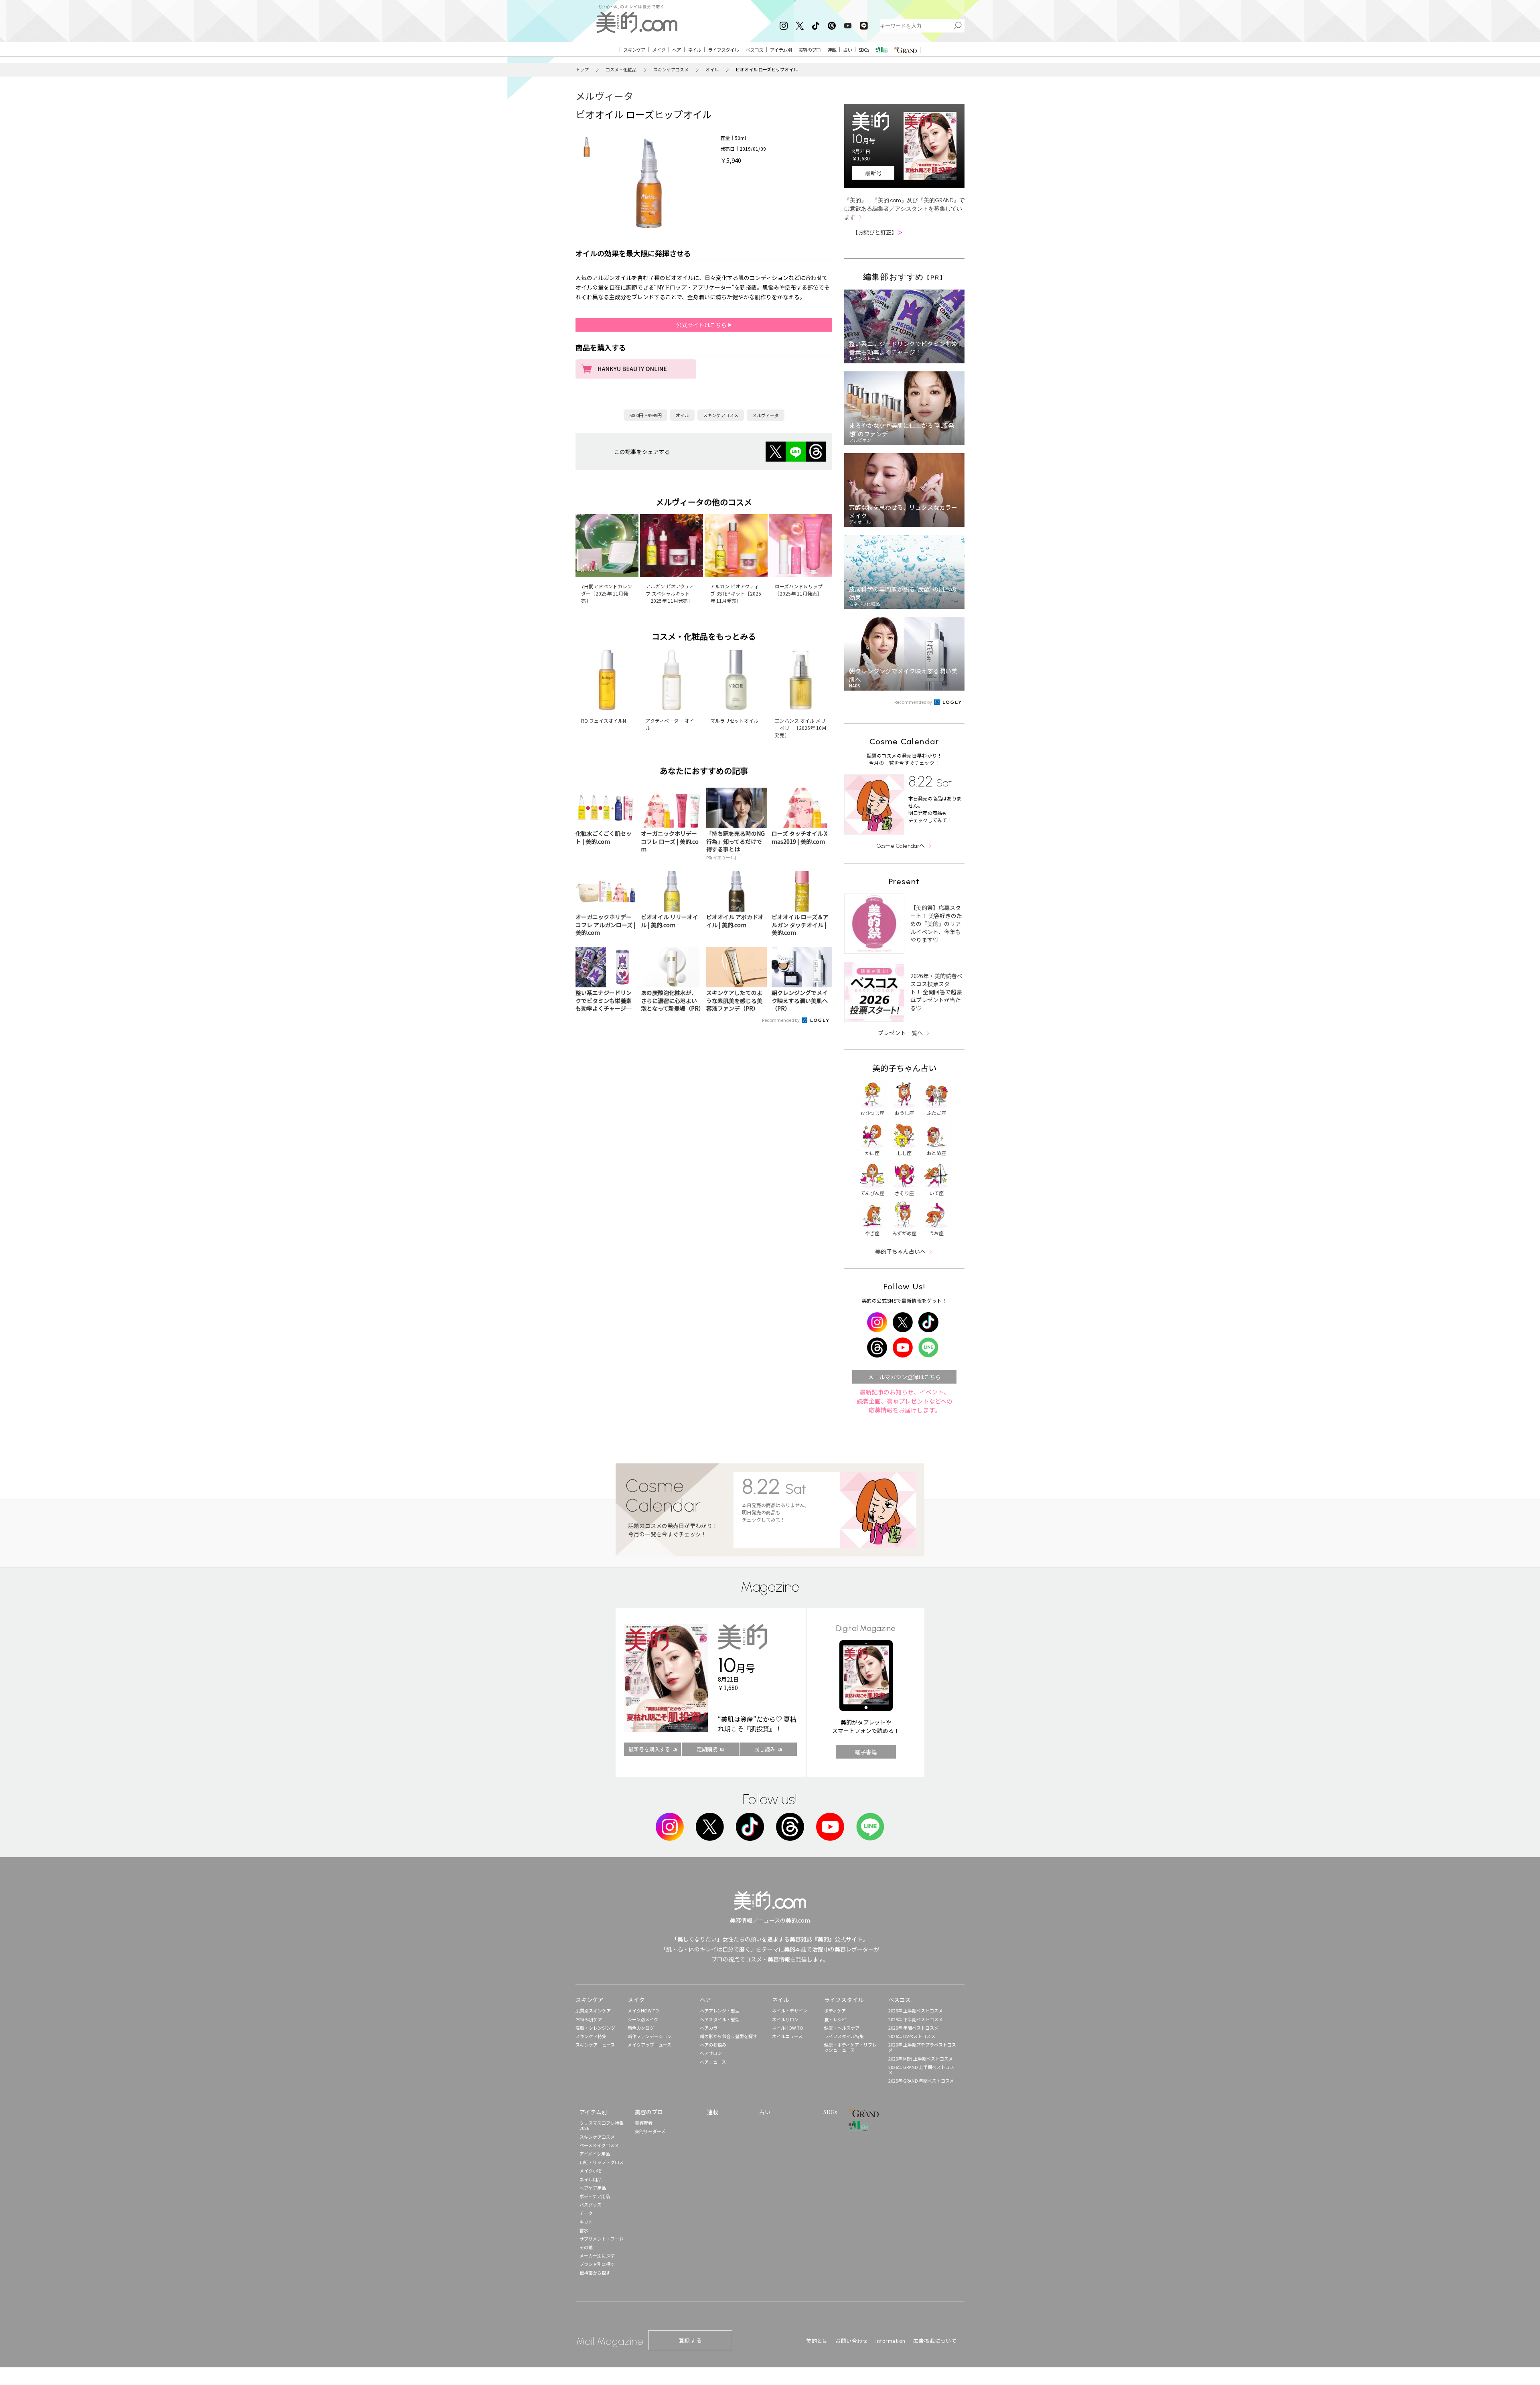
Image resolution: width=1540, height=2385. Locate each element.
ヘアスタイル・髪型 (720, 2019)
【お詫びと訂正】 (877, 232)
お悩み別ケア (589, 2019)
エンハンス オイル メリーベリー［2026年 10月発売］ (801, 728)
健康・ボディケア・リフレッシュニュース (850, 2047)
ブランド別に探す (597, 2264)
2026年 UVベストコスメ (912, 2036)
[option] (587, 147)
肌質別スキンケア (593, 2010)
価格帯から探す (595, 2273)
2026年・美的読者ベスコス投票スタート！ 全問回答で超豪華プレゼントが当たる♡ (936, 992)
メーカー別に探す (597, 2255)
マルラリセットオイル (734, 720)
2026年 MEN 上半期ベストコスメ (921, 2059)
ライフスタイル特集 (844, 2036)
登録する (690, 2340)
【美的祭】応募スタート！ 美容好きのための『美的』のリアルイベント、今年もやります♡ (936, 924)
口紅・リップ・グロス (602, 2162)
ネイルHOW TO (788, 2028)
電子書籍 (866, 1752)
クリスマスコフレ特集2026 (602, 2125)
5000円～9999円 (645, 415)
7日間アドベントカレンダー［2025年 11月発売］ (607, 593)
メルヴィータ (604, 96)
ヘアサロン (711, 2053)
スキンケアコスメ (671, 70)
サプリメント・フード (602, 2239)
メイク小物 (591, 2170)
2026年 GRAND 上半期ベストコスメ (921, 2070)
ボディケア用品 (595, 2196)
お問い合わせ (852, 2341)
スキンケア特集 (591, 2036)
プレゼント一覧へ (900, 1033)
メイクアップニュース (649, 2045)
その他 (586, 2247)
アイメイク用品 (595, 2154)
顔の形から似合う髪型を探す (728, 2036)
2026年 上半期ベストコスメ (916, 2010)
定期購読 (707, 1749)
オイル (712, 70)
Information (891, 2341)
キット (586, 2222)
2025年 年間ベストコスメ (913, 2028)
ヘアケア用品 (593, 2188)
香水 (584, 2230)
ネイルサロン (785, 2019)
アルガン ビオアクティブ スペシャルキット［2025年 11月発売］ (670, 593)
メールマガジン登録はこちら (904, 1377)
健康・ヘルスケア (842, 2028)
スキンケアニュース (595, 2045)
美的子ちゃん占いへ (900, 1251)
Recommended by (781, 1020)
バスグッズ (591, 2205)
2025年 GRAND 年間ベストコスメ (921, 2081)
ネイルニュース (787, 2036)
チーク (586, 2213)
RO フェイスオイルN (604, 720)
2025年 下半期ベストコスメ (916, 2019)
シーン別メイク (643, 2019)
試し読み (765, 1749)
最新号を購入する (649, 1749)
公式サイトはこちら (702, 325)
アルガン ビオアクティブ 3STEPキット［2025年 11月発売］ (736, 593)
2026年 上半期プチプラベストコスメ (922, 2047)
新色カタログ (641, 2028)
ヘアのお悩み (713, 2045)
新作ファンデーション (650, 2036)
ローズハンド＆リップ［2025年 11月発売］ (799, 590)
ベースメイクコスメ (599, 2145)
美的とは (817, 2341)
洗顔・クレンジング (595, 2028)
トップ (582, 70)
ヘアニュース (713, 2062)
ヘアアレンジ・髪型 (720, 2010)
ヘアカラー (711, 2028)
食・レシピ (835, 2019)
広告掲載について (935, 2341)
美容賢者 (644, 2123)
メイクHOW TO (643, 2010)
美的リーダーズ (650, 2131)
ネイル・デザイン (790, 2010)
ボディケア (835, 2010)
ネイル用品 (591, 2179)
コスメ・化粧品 (621, 70)
